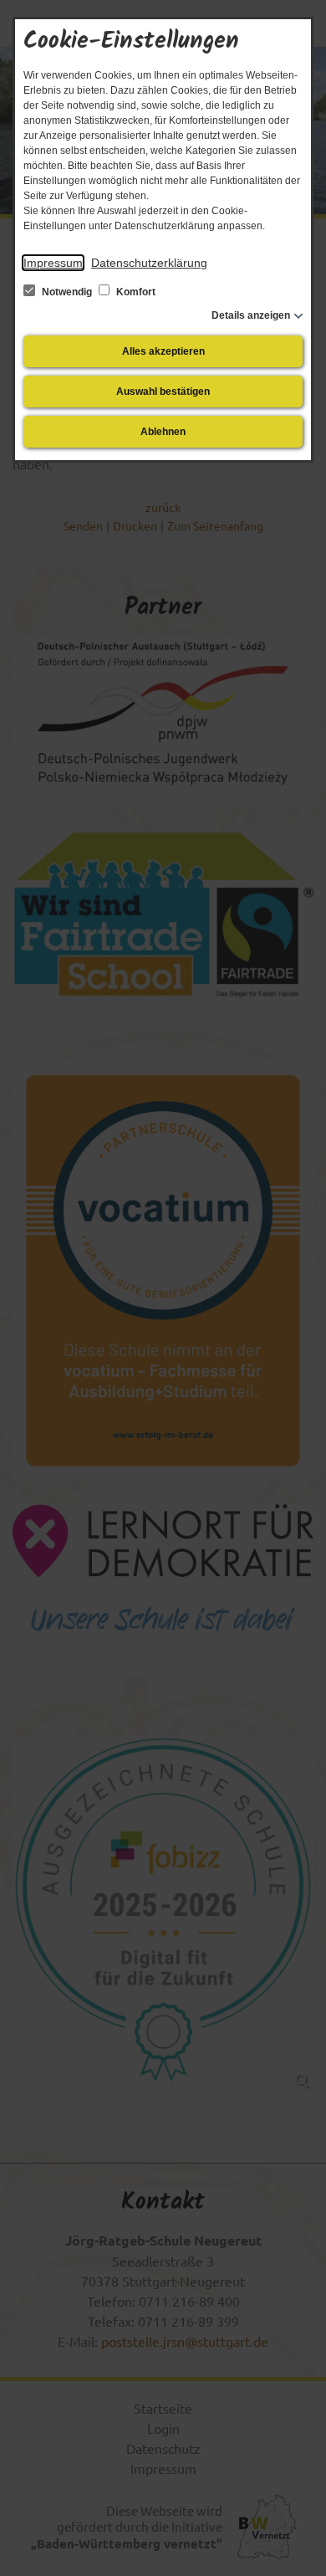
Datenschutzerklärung (149, 263)
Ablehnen (163, 432)
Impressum (53, 263)
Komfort (135, 292)
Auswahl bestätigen (163, 392)
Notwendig (67, 292)
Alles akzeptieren (163, 351)
